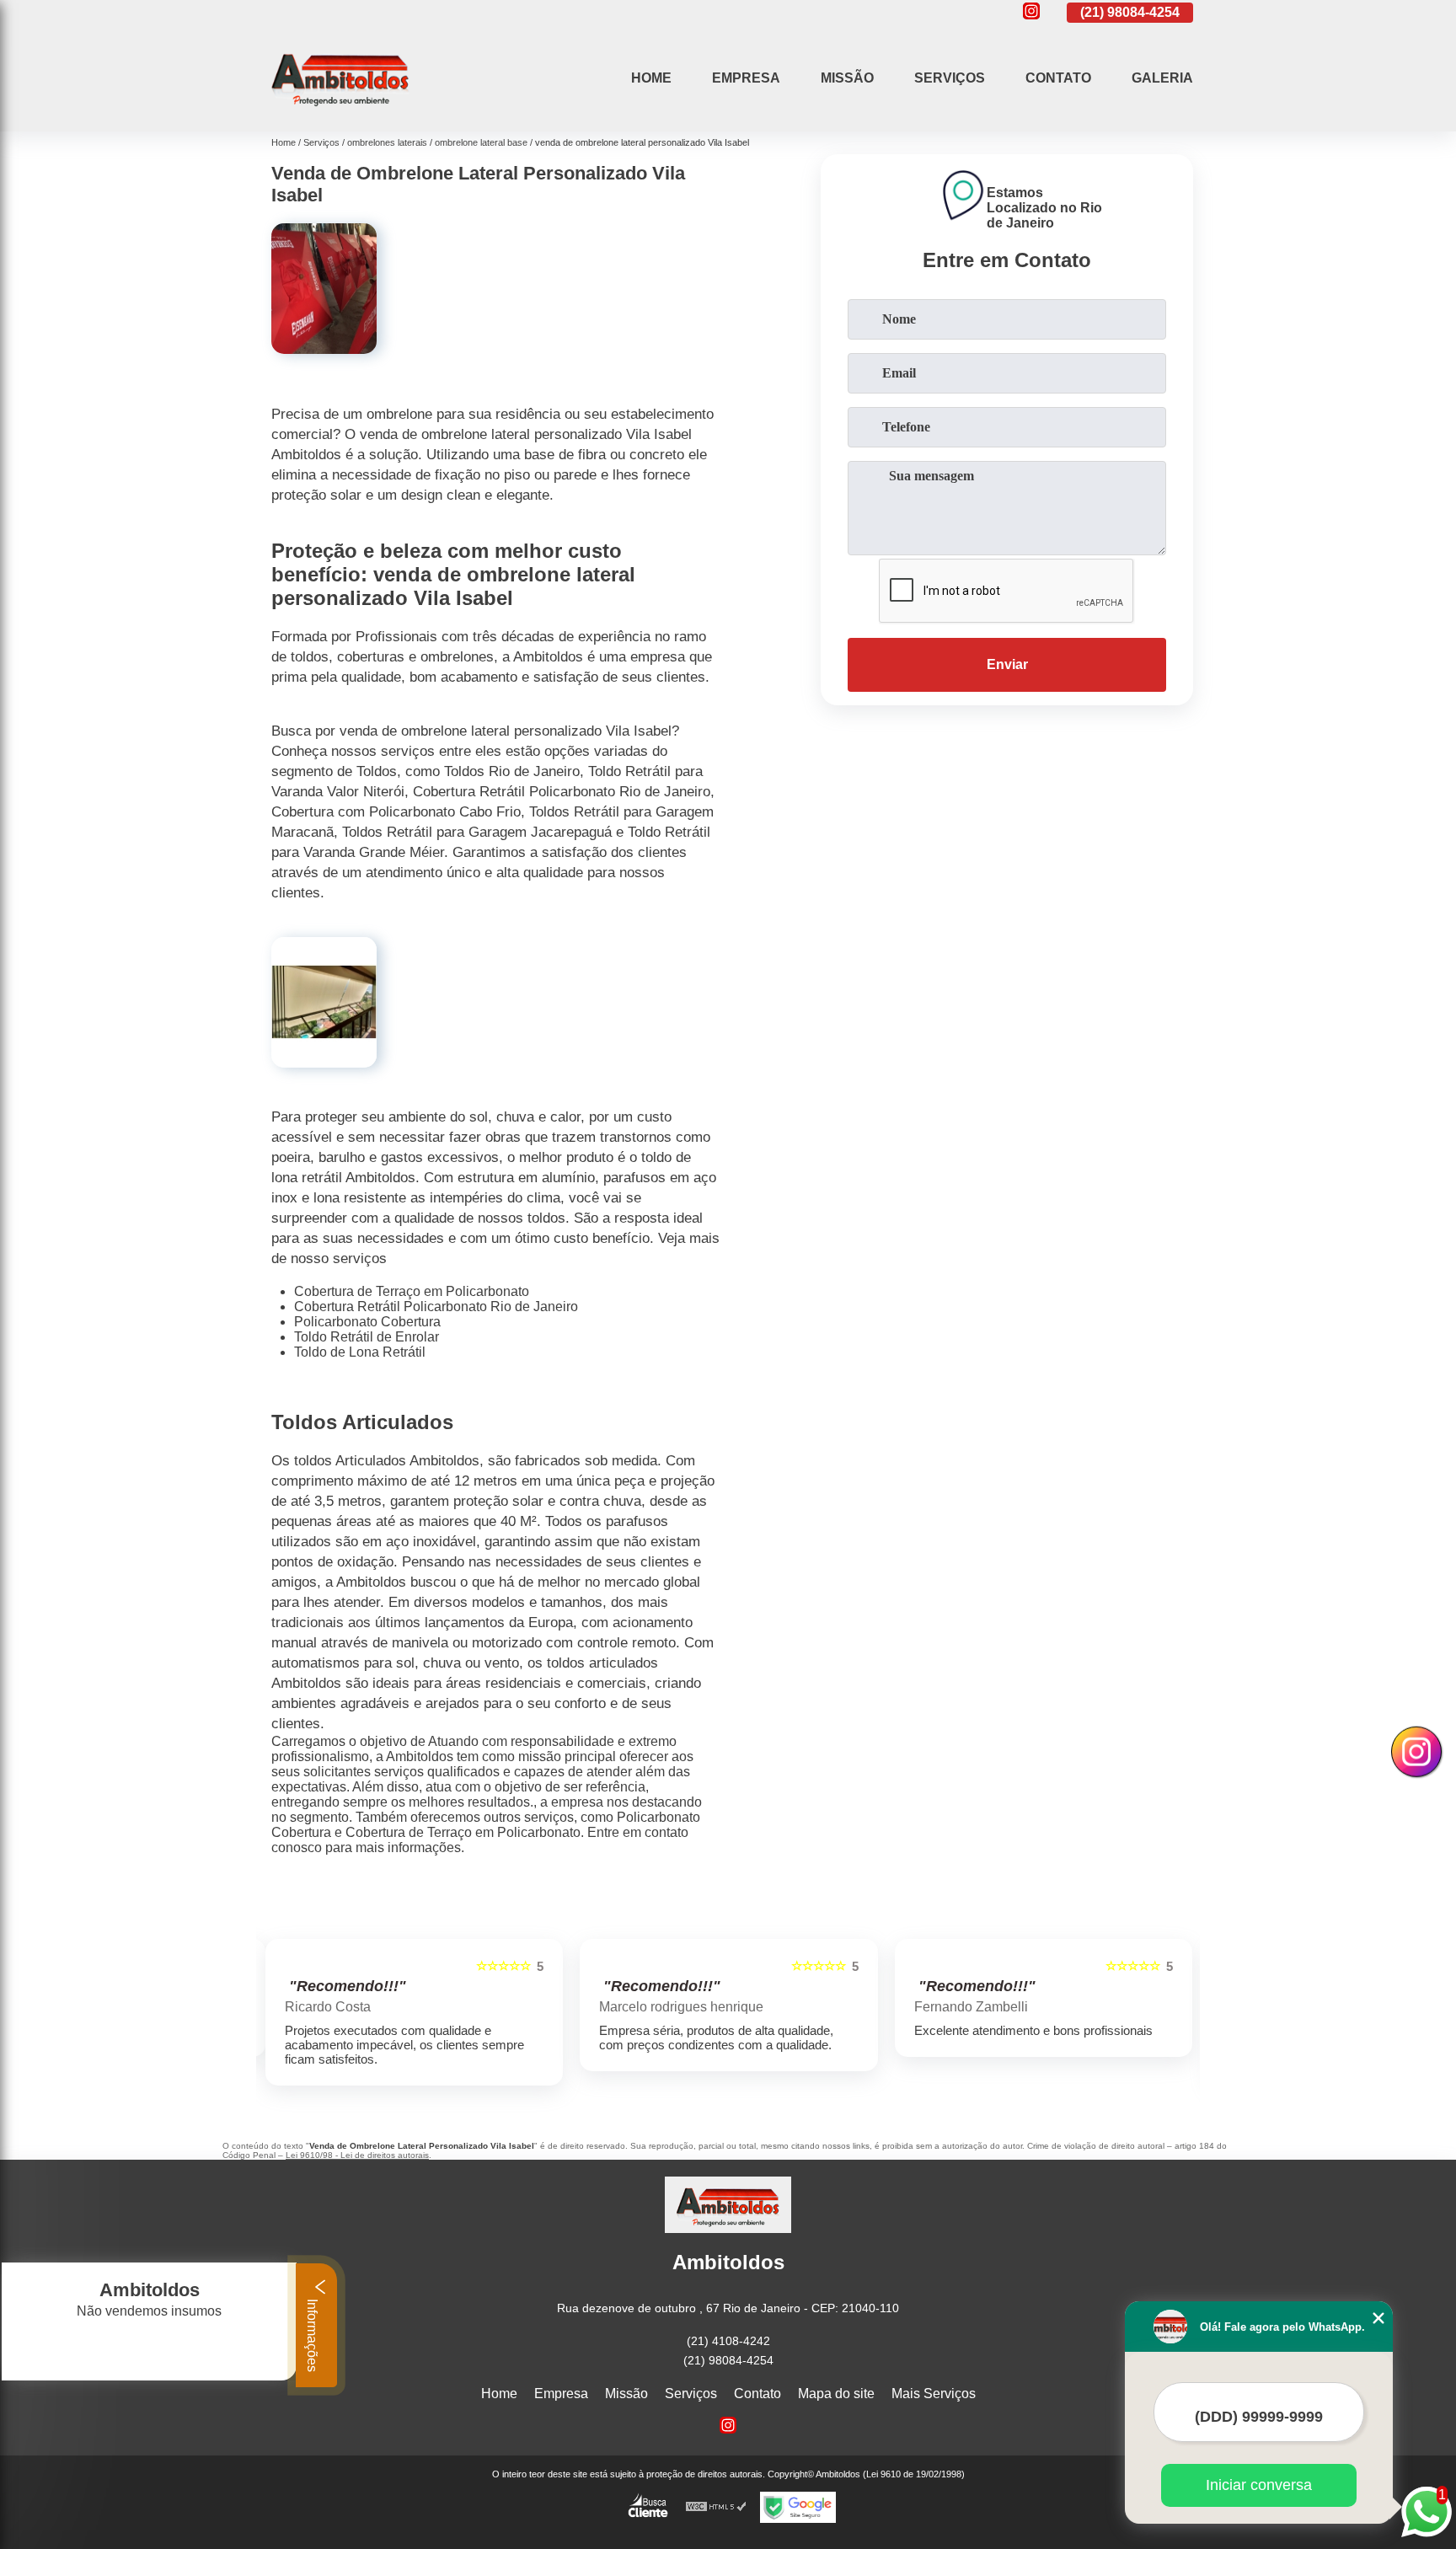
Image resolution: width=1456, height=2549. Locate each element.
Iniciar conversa (1259, 2485)
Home (651, 78)
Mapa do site (836, 2394)
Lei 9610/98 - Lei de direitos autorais (357, 2155)
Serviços (950, 78)
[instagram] (1031, 12)
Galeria (1162, 78)
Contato (1058, 78)
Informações (312, 2334)
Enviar (1007, 664)
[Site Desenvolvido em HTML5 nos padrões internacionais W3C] (716, 2507)
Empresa (746, 78)
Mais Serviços (934, 2394)
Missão (847, 78)
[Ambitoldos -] (340, 110)
